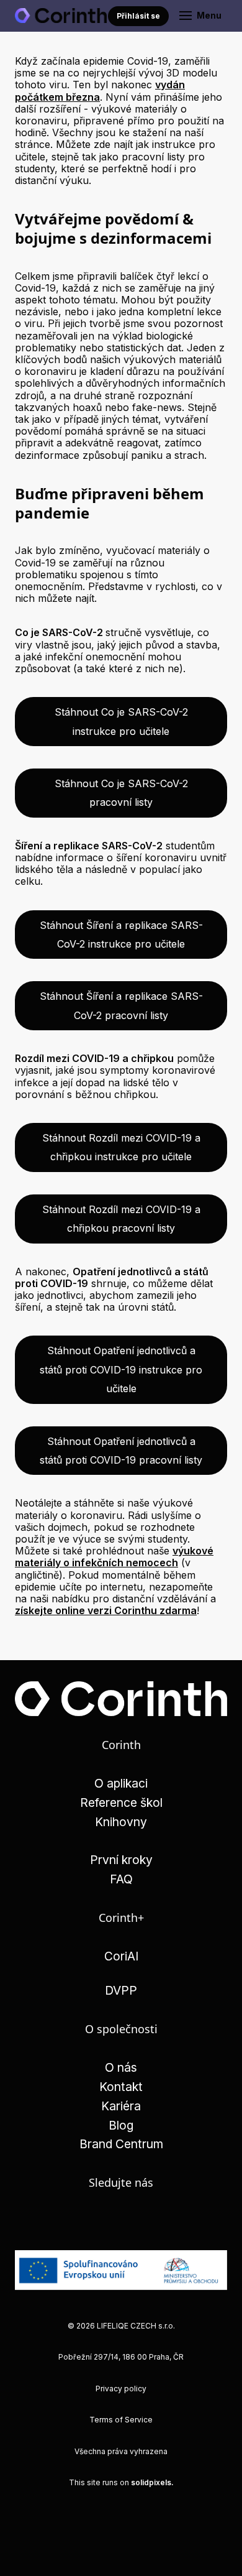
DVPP (121, 1990)
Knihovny (121, 1822)
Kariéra (121, 2106)
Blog (121, 2125)
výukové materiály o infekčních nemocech (114, 1557)
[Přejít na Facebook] (121, 2220)
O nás (121, 2067)
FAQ (121, 1879)
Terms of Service (121, 2420)
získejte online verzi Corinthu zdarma (106, 1610)
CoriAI (121, 1956)
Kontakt (121, 2087)
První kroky (121, 1860)
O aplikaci (121, 1783)
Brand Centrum (121, 2144)
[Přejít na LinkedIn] (86, 2220)
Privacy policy (121, 2389)
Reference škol (121, 1803)
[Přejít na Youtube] (157, 2220)
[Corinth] (61, 16)
